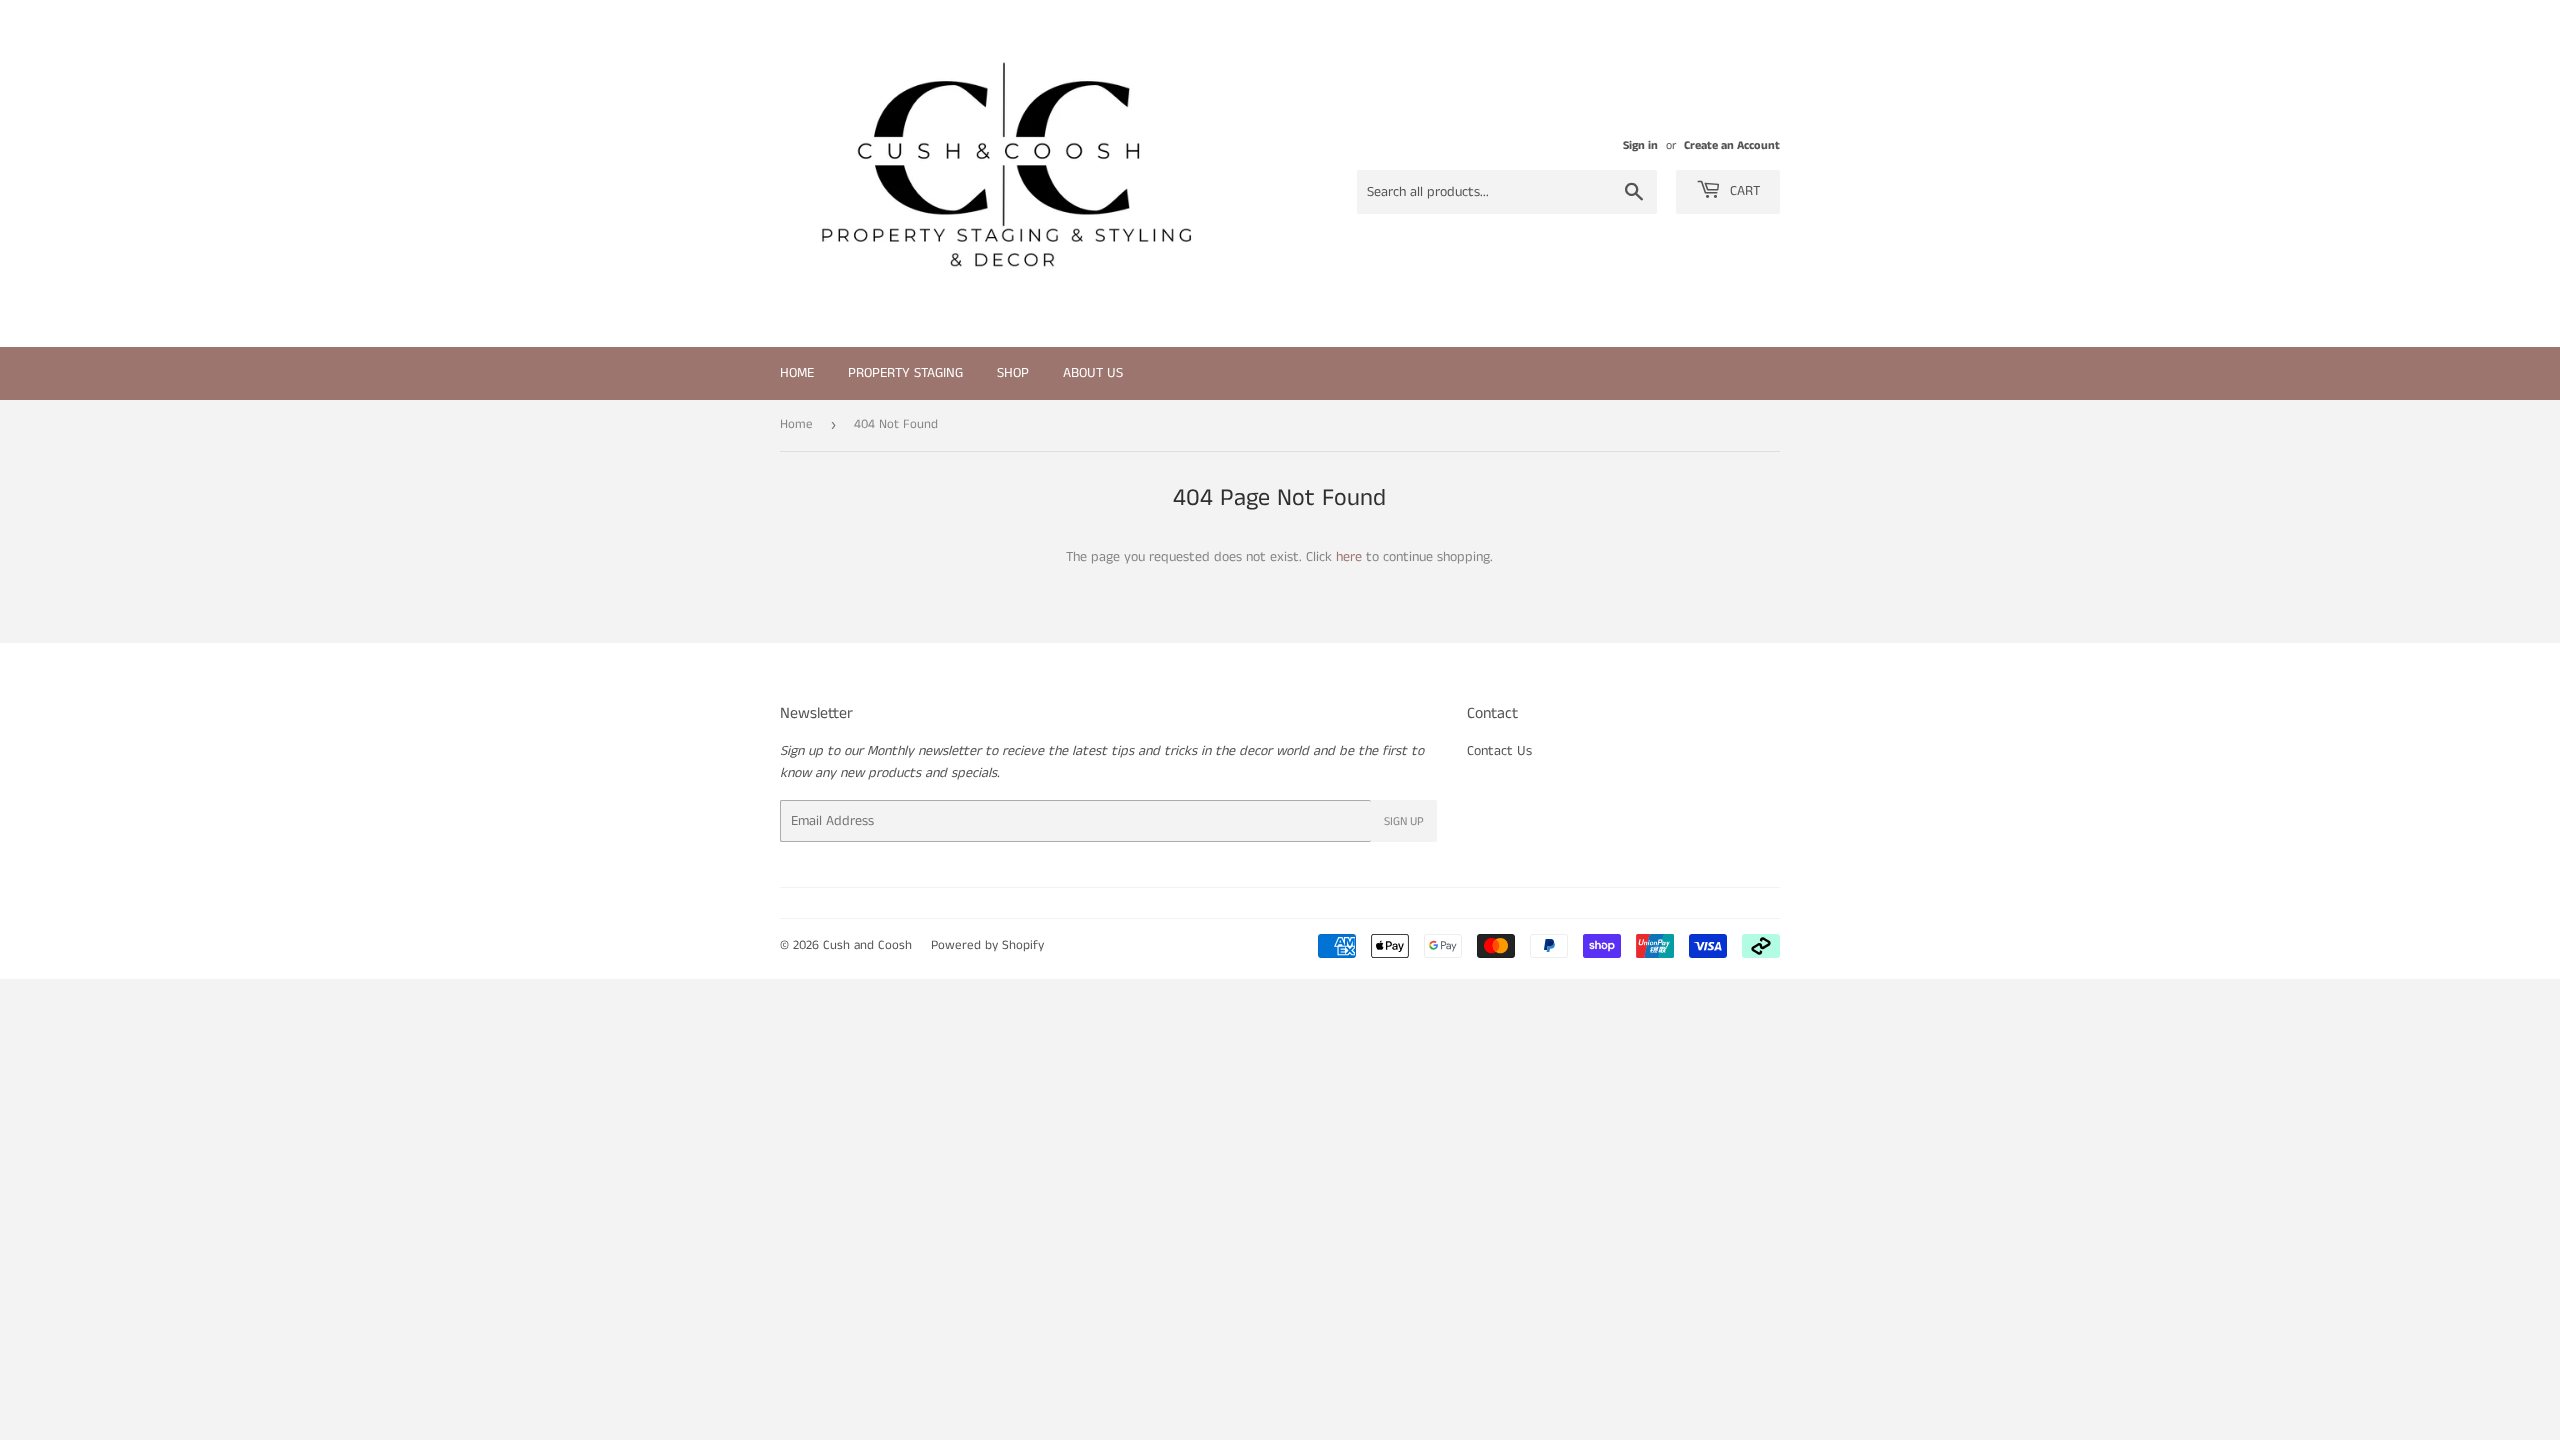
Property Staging (905, 373)
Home (797, 373)
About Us (1093, 373)
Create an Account (1732, 145)
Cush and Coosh (867, 945)
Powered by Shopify (987, 945)
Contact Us (1499, 751)
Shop (1013, 373)
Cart (1743, 191)
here (1349, 557)
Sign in (1640, 145)
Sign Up (1404, 821)
